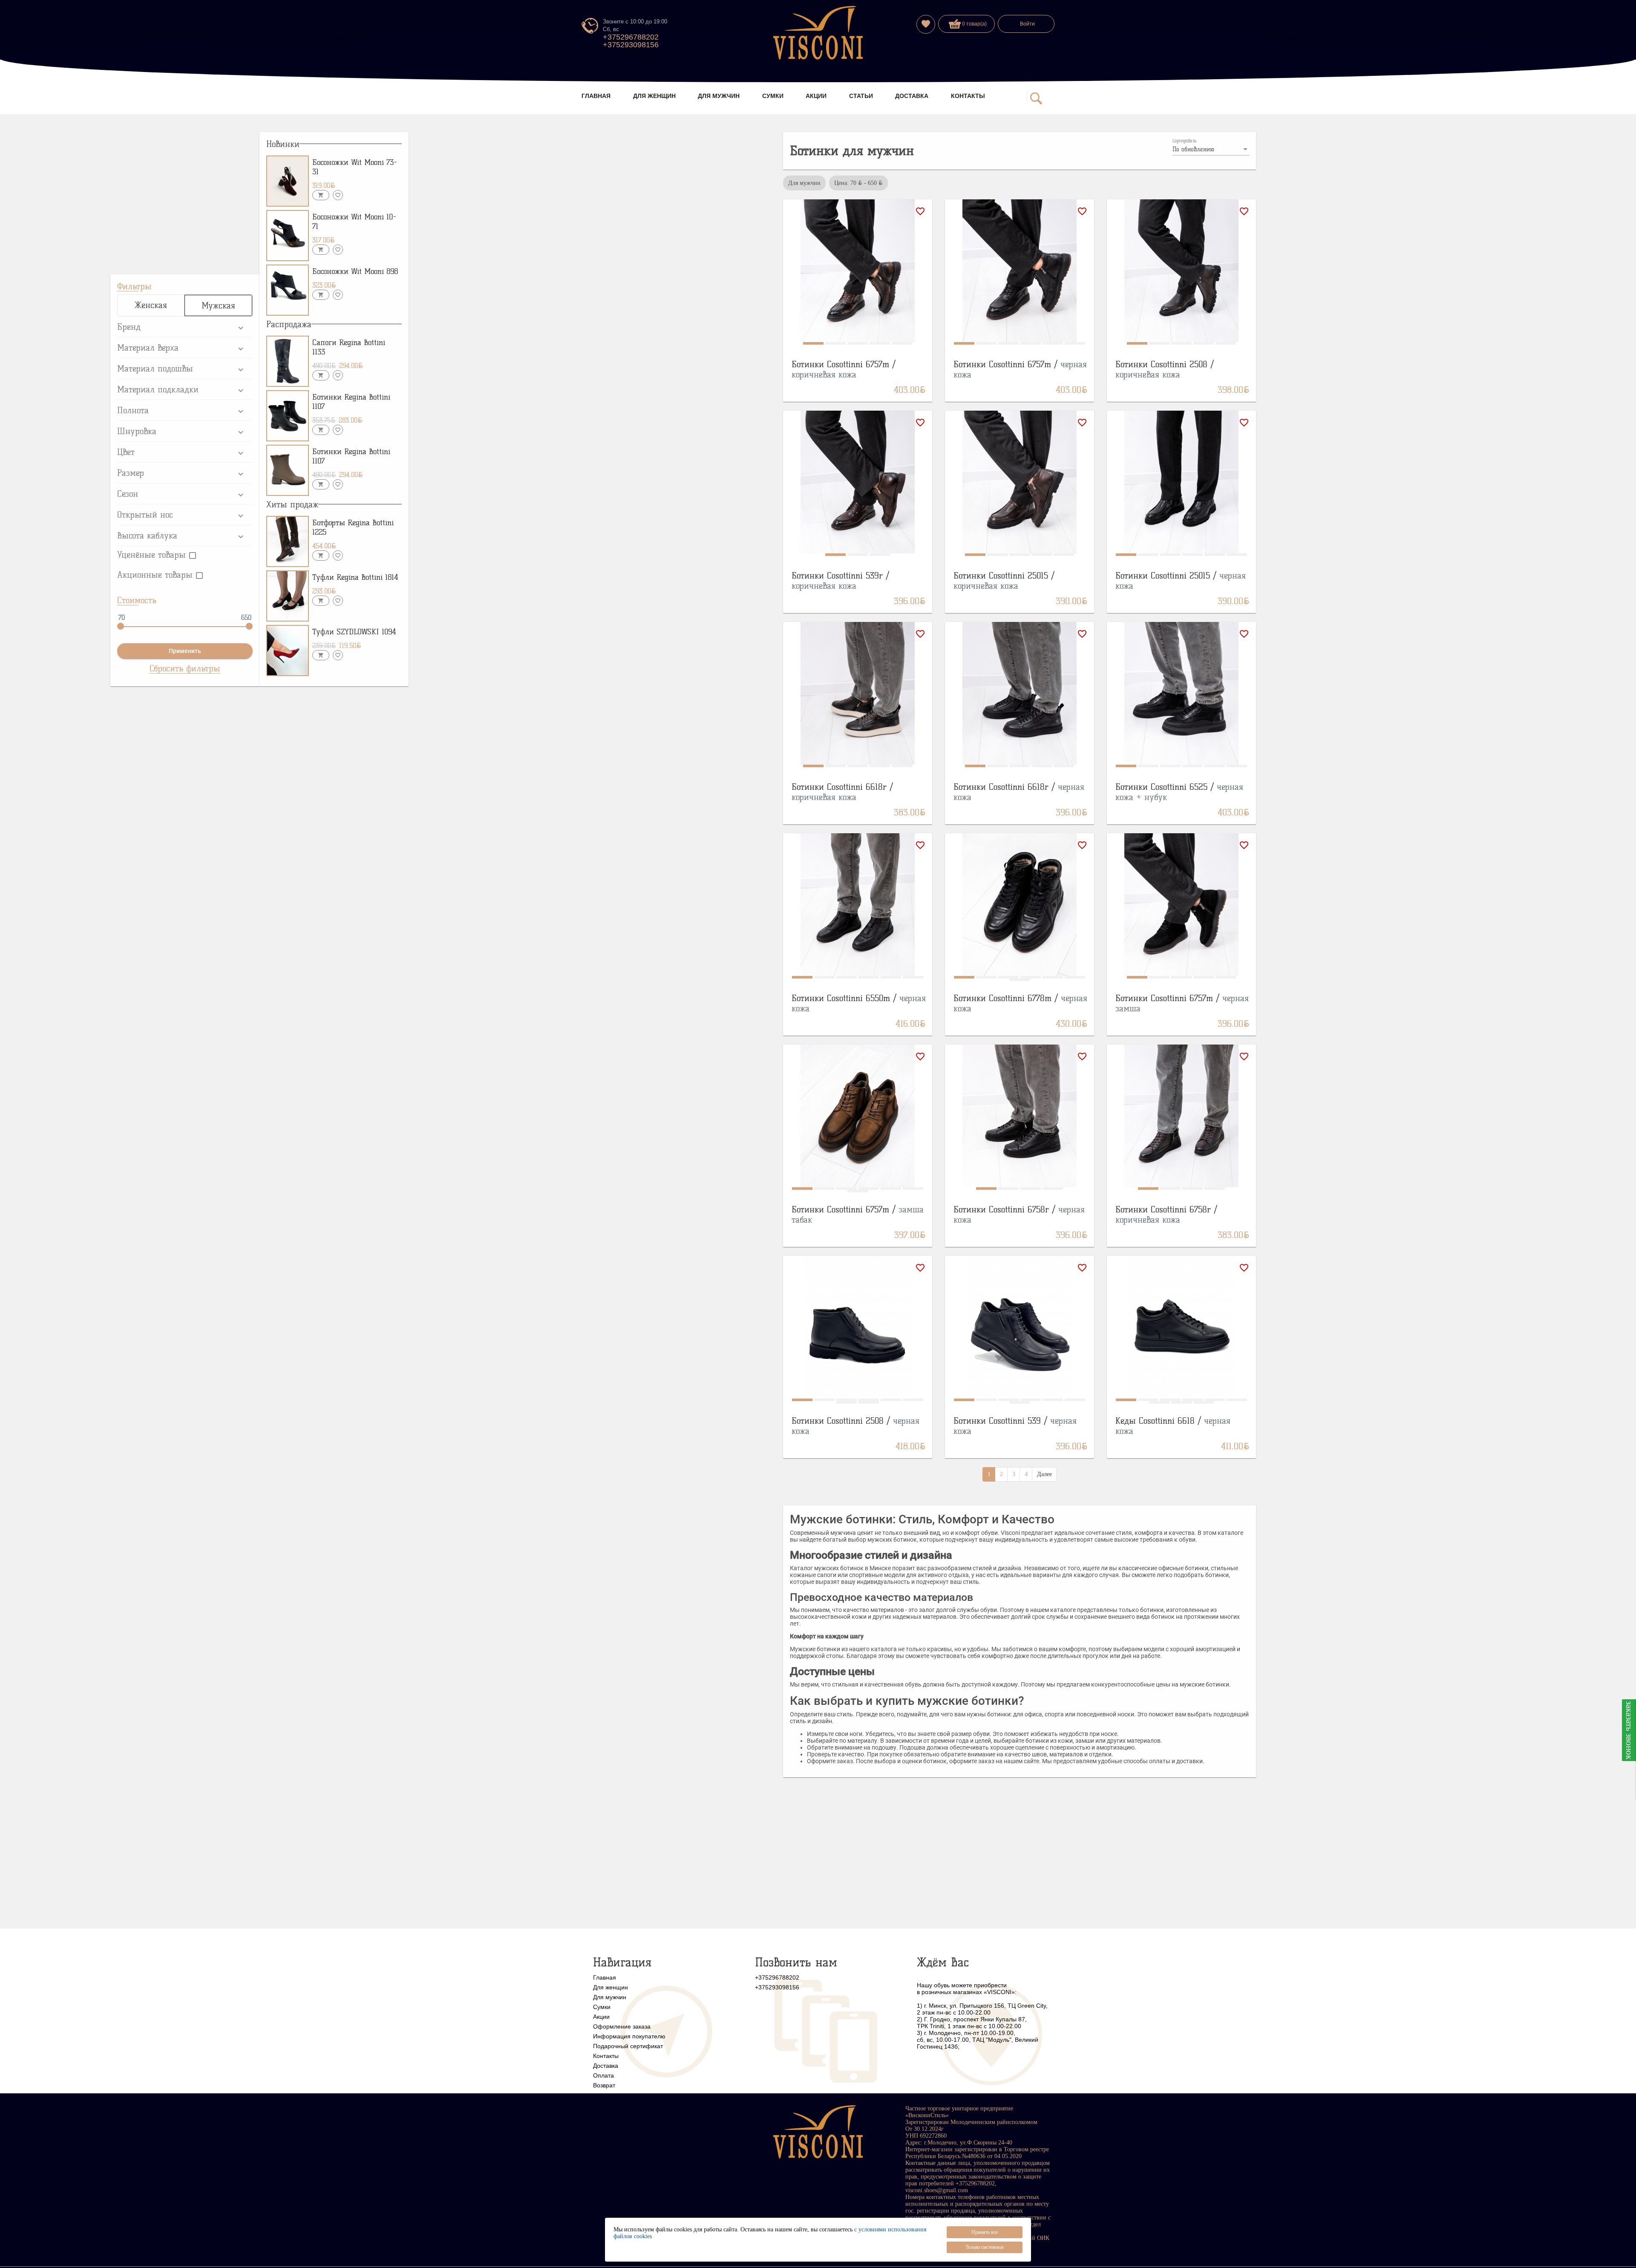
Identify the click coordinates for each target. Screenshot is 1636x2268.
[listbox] (1211, 150)
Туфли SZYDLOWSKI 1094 (354, 632)
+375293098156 (631, 45)
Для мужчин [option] (804, 183)
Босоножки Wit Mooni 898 (355, 271)
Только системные (985, 2247)
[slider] (121, 626)
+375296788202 (631, 37)
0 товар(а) (974, 24)
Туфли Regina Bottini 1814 (355, 577)
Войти (1027, 24)
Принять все (985, 2232)
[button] (185, 327)
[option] (858, 183)
